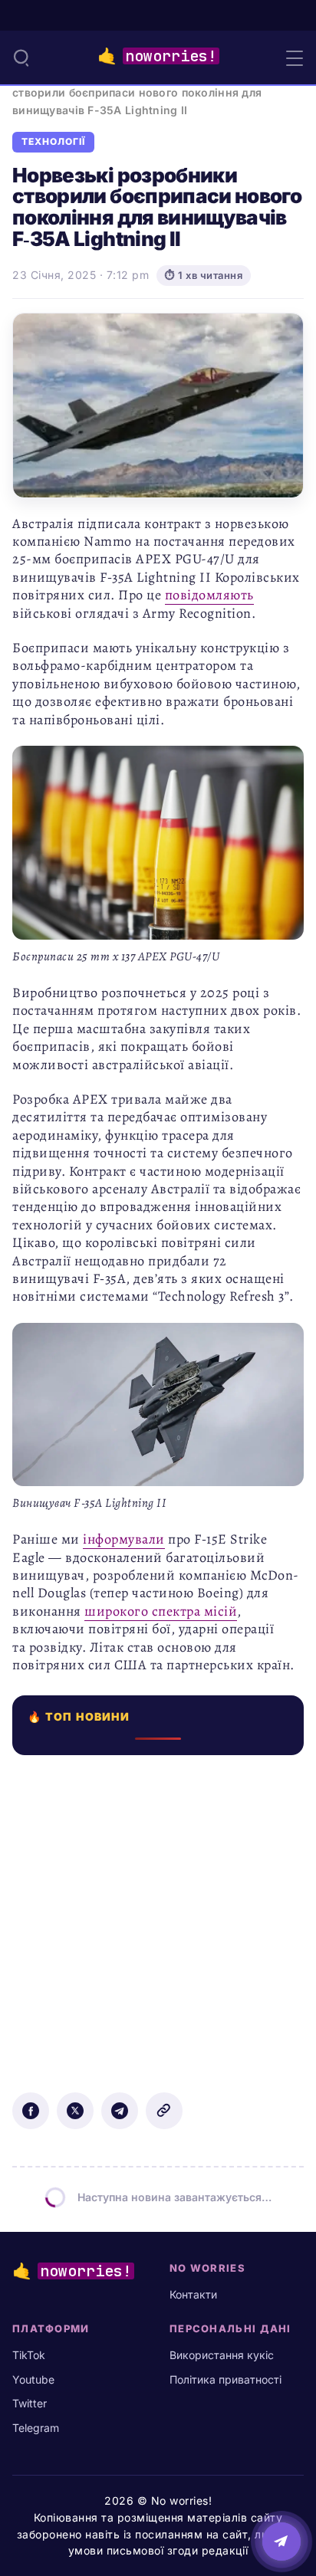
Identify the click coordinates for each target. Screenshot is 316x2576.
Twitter (30, 2403)
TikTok (29, 2355)
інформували (124, 1539)
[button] (21, 57)
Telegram (36, 2428)
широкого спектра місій (161, 1611)
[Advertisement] (158, 1913)
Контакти (193, 2294)
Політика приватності (225, 2379)
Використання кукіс (222, 2355)
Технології (53, 142)
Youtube (33, 2379)
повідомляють (209, 595)
